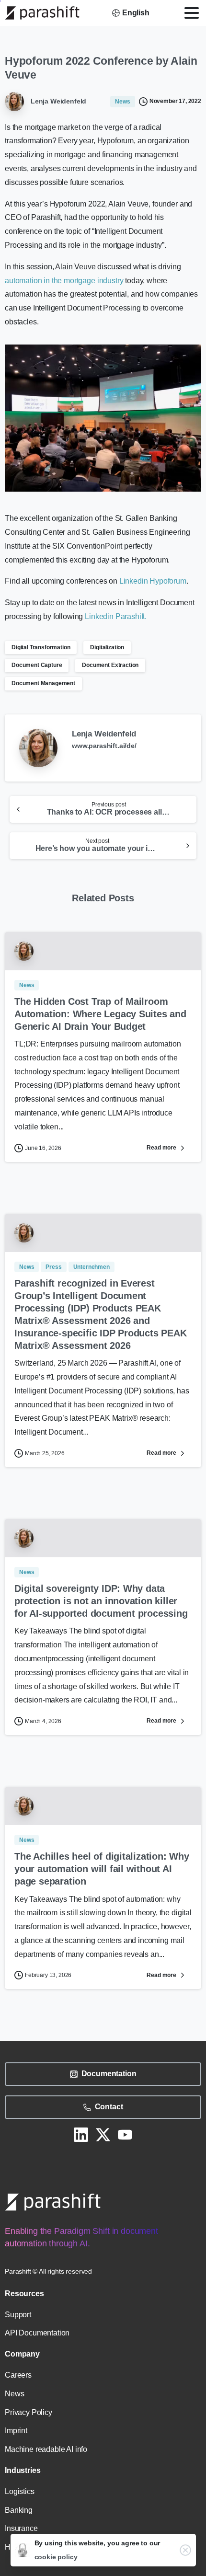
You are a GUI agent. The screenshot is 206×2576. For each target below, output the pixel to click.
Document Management (43, 683)
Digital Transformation (41, 647)
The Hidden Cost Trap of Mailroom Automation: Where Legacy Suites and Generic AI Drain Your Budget (100, 1014)
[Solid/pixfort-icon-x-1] (103, 2134)
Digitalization (107, 647)
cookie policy (56, 2557)
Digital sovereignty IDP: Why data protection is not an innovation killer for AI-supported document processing (101, 1601)
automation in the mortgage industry (64, 281)
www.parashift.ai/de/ (104, 746)
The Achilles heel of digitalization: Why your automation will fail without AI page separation (102, 1869)
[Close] (185, 2550)
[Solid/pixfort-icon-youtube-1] (125, 2134)
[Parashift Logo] (53, 2202)
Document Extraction (110, 665)
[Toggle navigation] (192, 13)
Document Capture (37, 665)
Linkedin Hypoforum (153, 581)
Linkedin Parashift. (116, 616)
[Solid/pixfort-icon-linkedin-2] (81, 2134)
